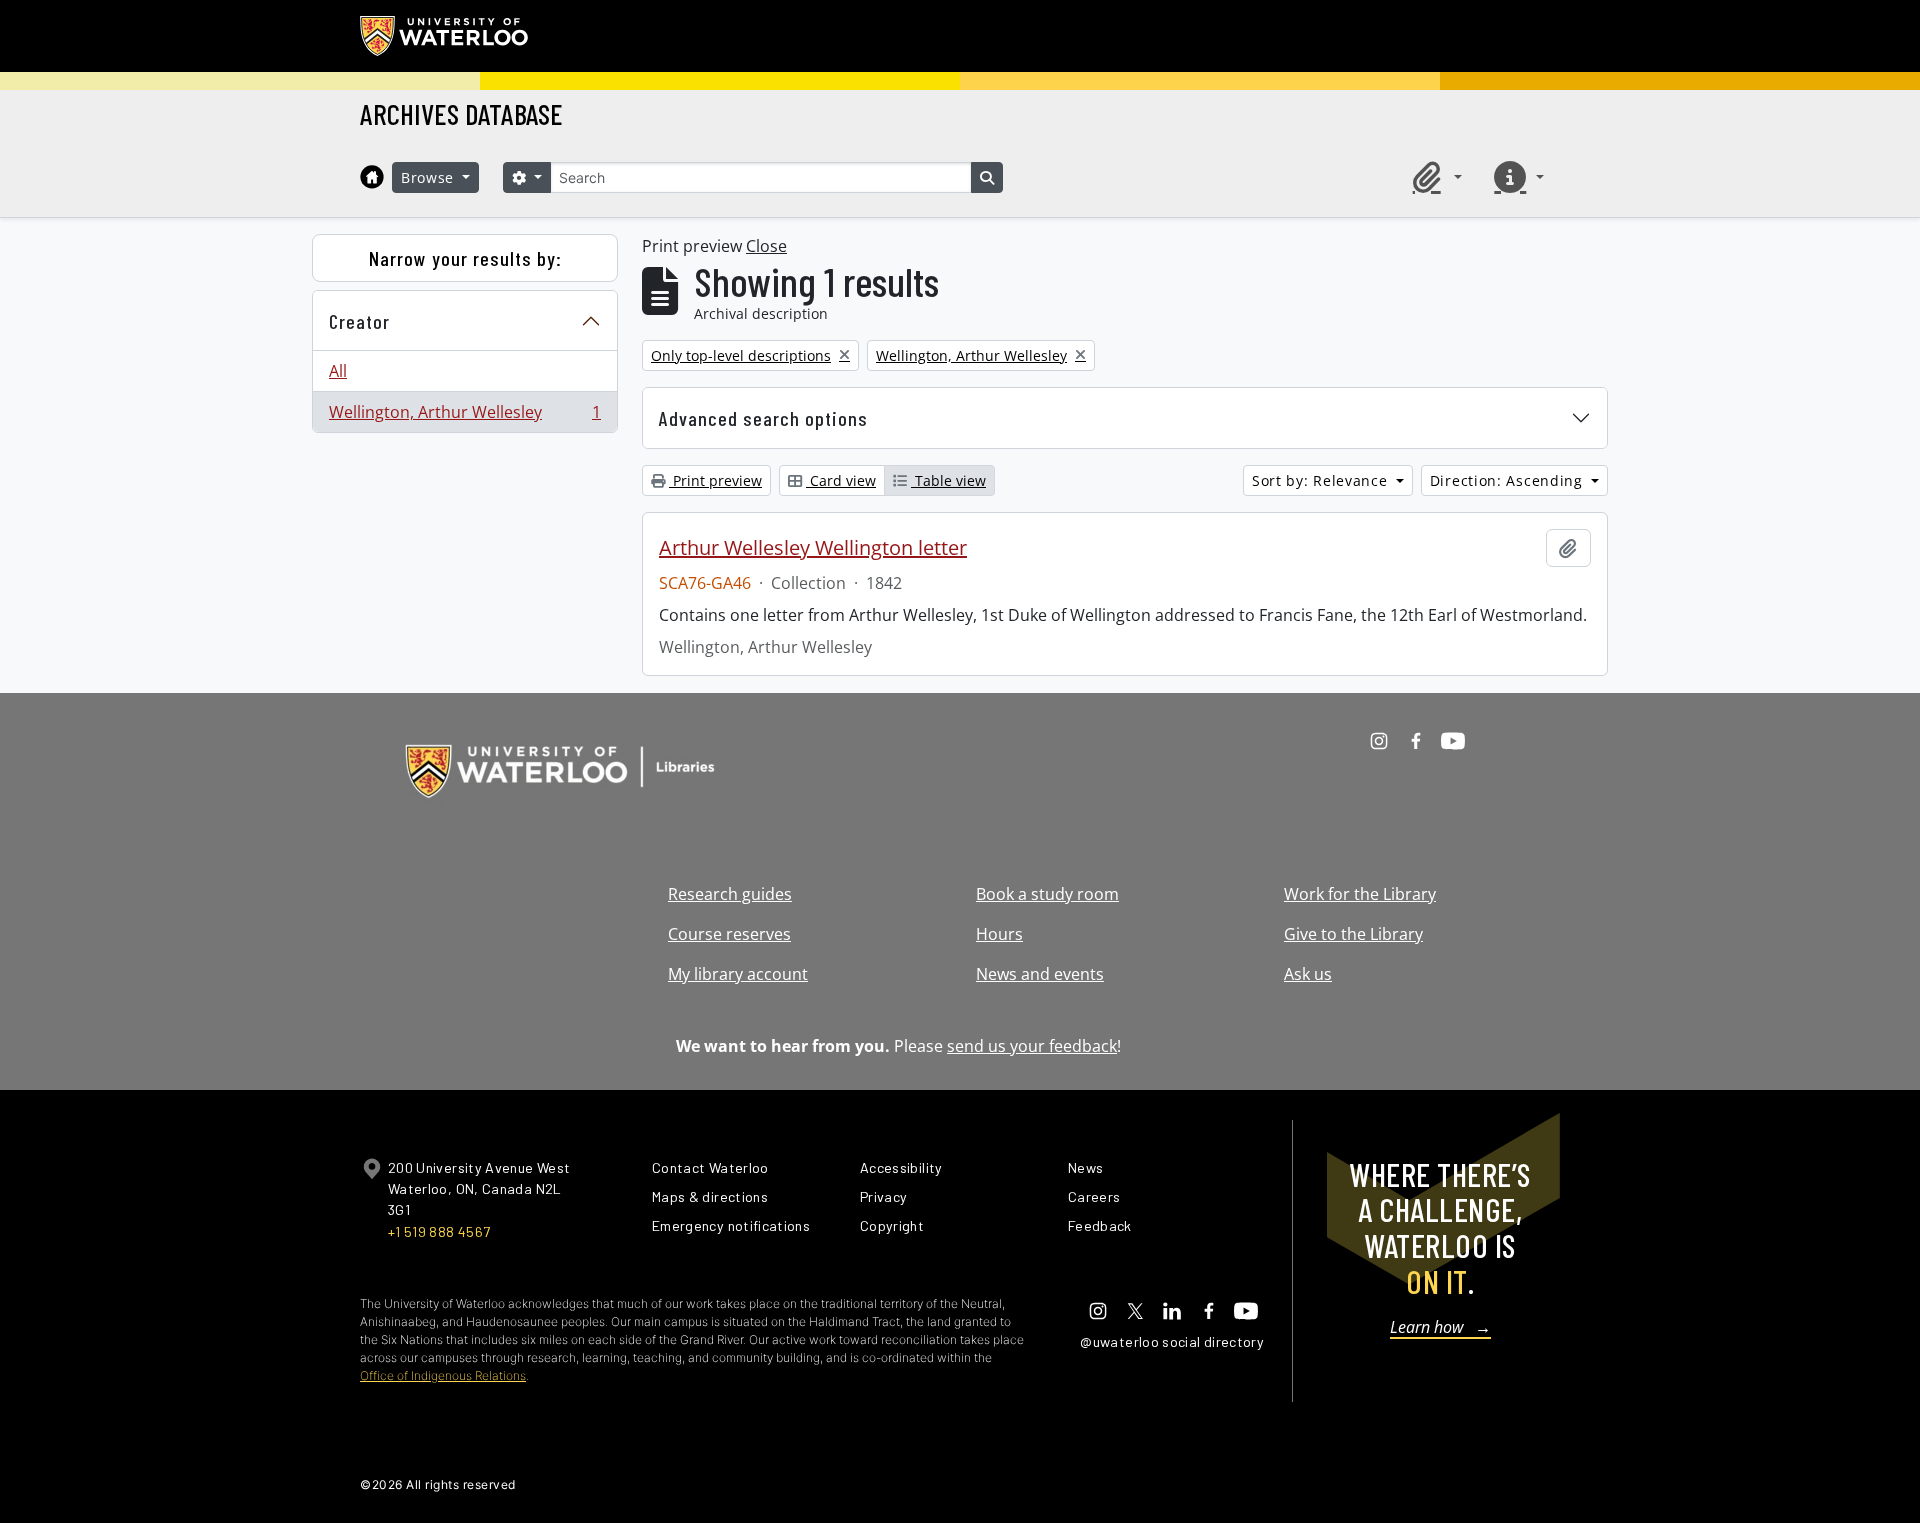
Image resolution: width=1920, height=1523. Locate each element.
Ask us (1308, 974)
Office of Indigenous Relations (443, 1375)
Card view (841, 480)
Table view (948, 480)
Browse (430, 177)
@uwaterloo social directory (1172, 1341)
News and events (1040, 974)
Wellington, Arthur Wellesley (464, 416)
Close (766, 246)
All (338, 371)
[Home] (372, 177)
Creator (359, 321)
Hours (999, 934)
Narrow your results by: (465, 258)
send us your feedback (1032, 1046)
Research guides (730, 894)
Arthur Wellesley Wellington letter (813, 548)
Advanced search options (763, 418)
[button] (1434, 177)
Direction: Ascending (1509, 480)
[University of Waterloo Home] (445, 36)
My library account (738, 974)
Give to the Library (1353, 934)
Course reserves (729, 934)
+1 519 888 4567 (439, 1231)
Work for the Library (1360, 894)
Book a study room (1047, 894)
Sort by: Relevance (1322, 480)
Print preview (715, 480)
